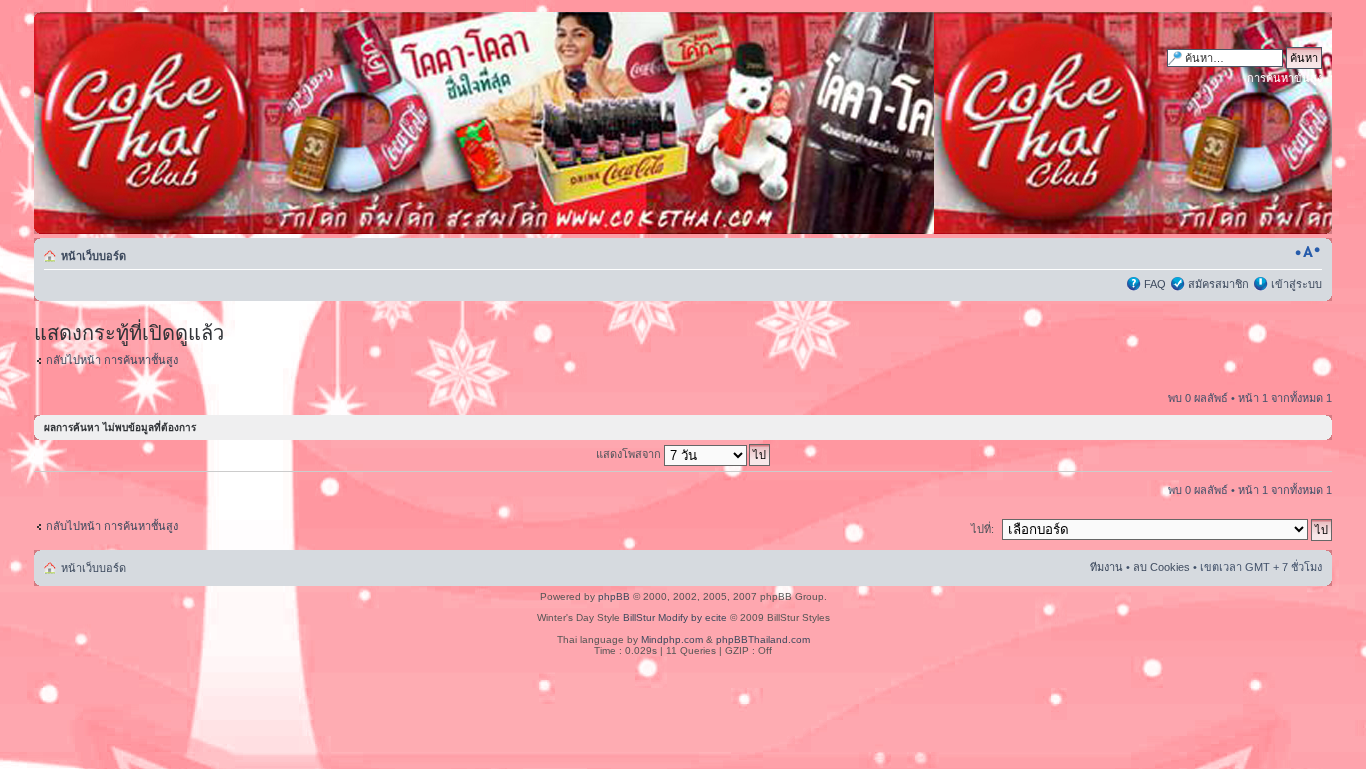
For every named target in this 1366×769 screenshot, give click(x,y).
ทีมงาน (1106, 567)
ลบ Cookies (1161, 567)
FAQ (1155, 284)
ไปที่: (982, 529)
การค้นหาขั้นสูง (1284, 78)
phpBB (614, 596)
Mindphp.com (672, 639)
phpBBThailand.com (763, 639)
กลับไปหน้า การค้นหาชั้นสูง (112, 360)
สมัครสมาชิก (1218, 284)
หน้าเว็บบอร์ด (93, 256)
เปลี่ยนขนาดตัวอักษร (1307, 252)
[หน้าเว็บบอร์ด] (225, 123)
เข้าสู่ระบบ (1296, 284)
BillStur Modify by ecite (675, 617)
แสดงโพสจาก (630, 454)
